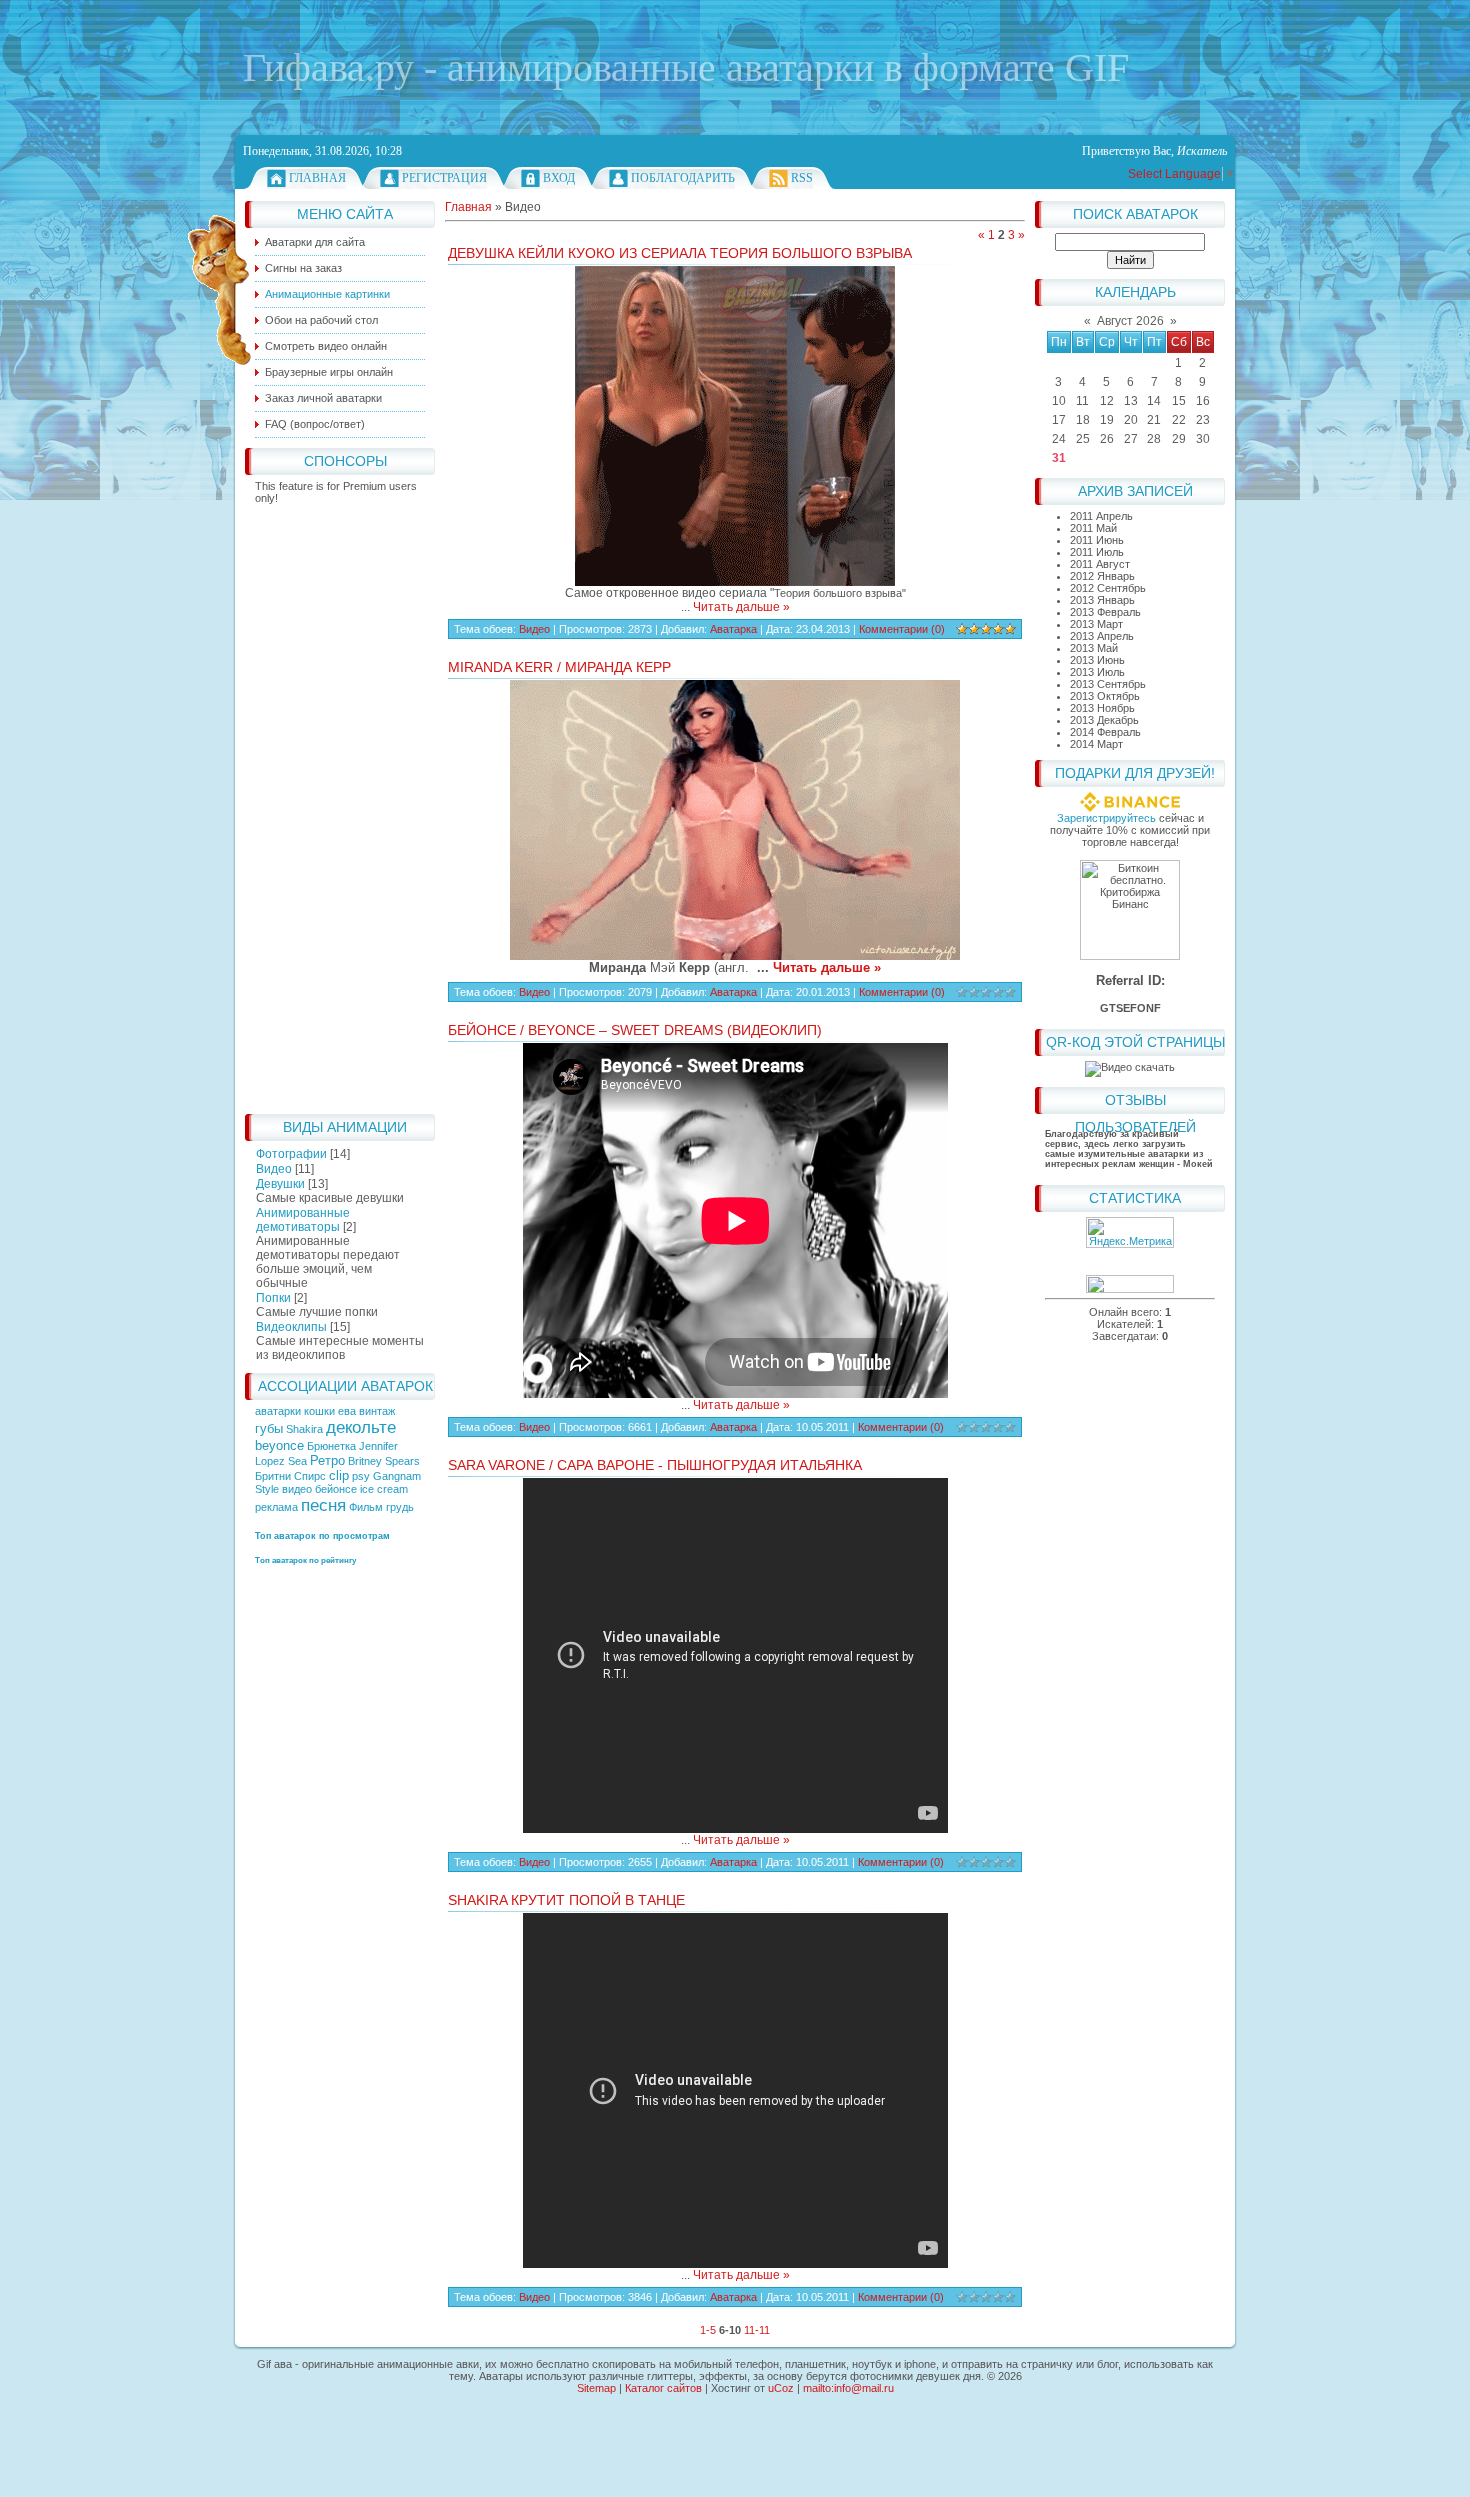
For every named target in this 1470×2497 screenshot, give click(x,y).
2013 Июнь (1097, 660)
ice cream (384, 1489)
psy (361, 1476)
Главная (317, 178)
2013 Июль (1097, 672)
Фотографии (291, 1154)
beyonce (279, 1445)
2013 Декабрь (1104, 720)
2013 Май (1094, 648)
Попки (273, 1298)
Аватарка (733, 629)
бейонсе (336, 1489)
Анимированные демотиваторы (303, 1220)
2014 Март (1096, 744)
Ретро (327, 1460)
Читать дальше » (741, 607)
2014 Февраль (1105, 732)
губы (269, 1428)
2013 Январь (1102, 600)
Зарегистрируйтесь (1106, 818)
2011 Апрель (1101, 516)
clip (339, 1475)
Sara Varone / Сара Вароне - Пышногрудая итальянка (655, 1465)
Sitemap (596, 2388)
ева (347, 1411)
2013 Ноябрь (1102, 708)
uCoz (781, 2388)
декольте (361, 1427)
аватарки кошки (296, 1411)
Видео (274, 1169)
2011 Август (1100, 564)
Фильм (366, 1507)
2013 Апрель (1102, 636)
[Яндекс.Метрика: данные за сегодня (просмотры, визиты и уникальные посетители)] (1130, 1232)
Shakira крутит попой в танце (566, 1900)
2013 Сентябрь (1108, 684)
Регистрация (444, 178)
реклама (276, 1507)
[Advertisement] (340, 804)
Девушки (280, 1184)
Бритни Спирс (290, 1476)
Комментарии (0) (902, 629)
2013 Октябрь (1105, 696)
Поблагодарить (683, 178)
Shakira (304, 1429)
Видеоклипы (291, 1327)
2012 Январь (1102, 576)
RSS (802, 178)
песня (323, 1505)
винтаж (377, 1411)
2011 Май (1093, 528)
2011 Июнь (1097, 540)
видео (297, 1489)
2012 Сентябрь (1108, 588)
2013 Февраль (1105, 612)
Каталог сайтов (663, 2388)
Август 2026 (1130, 321)
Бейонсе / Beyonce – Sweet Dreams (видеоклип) (635, 1030)
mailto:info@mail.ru (848, 2388)
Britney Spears (384, 1461)
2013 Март (1096, 624)
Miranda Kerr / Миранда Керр (559, 667)
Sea (297, 1461)
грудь (400, 1507)
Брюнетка (331, 1446)
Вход (559, 178)
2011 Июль (1097, 552)
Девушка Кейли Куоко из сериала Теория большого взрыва (680, 253)
